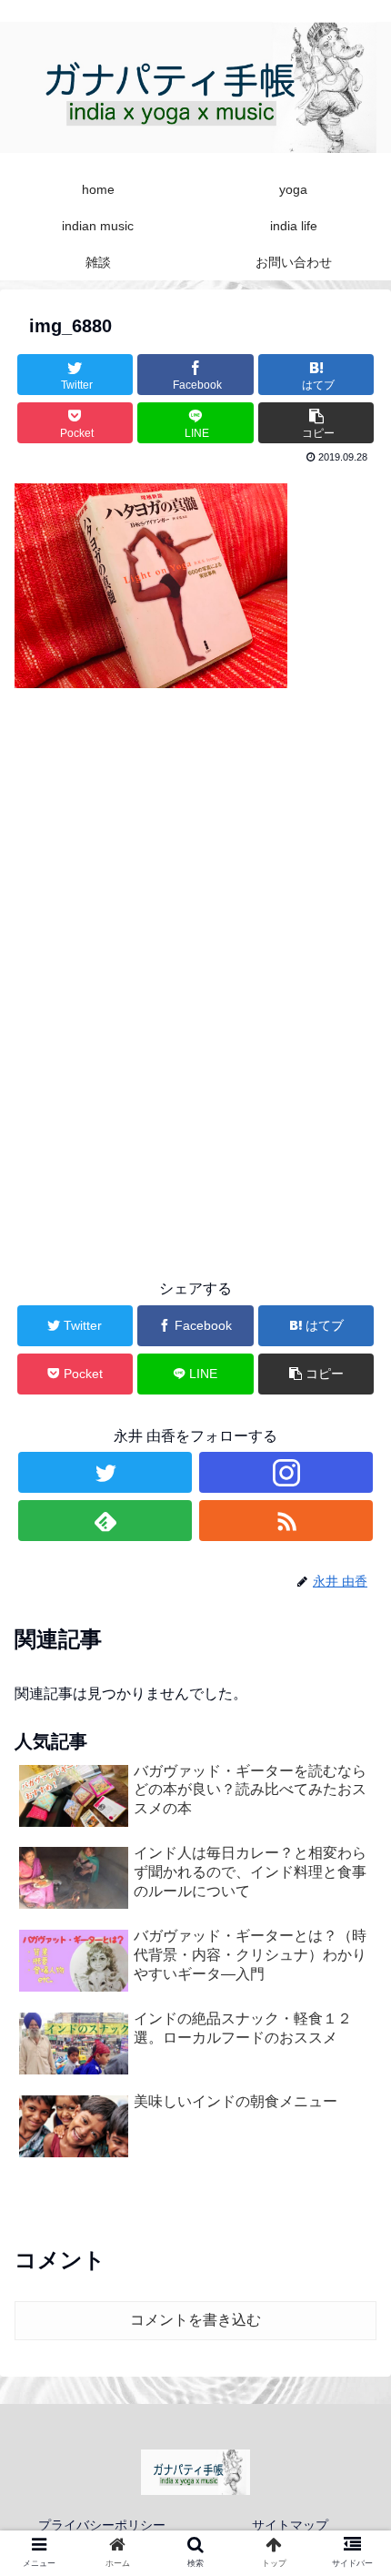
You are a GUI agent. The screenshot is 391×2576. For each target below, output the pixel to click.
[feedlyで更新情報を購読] (105, 1521)
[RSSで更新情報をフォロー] (286, 1521)
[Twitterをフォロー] (105, 1472)
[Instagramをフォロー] (286, 1472)
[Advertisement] (195, 1032)
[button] (353, 1877)
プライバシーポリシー (102, 2525)
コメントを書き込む (195, 2320)
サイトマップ (290, 2525)
